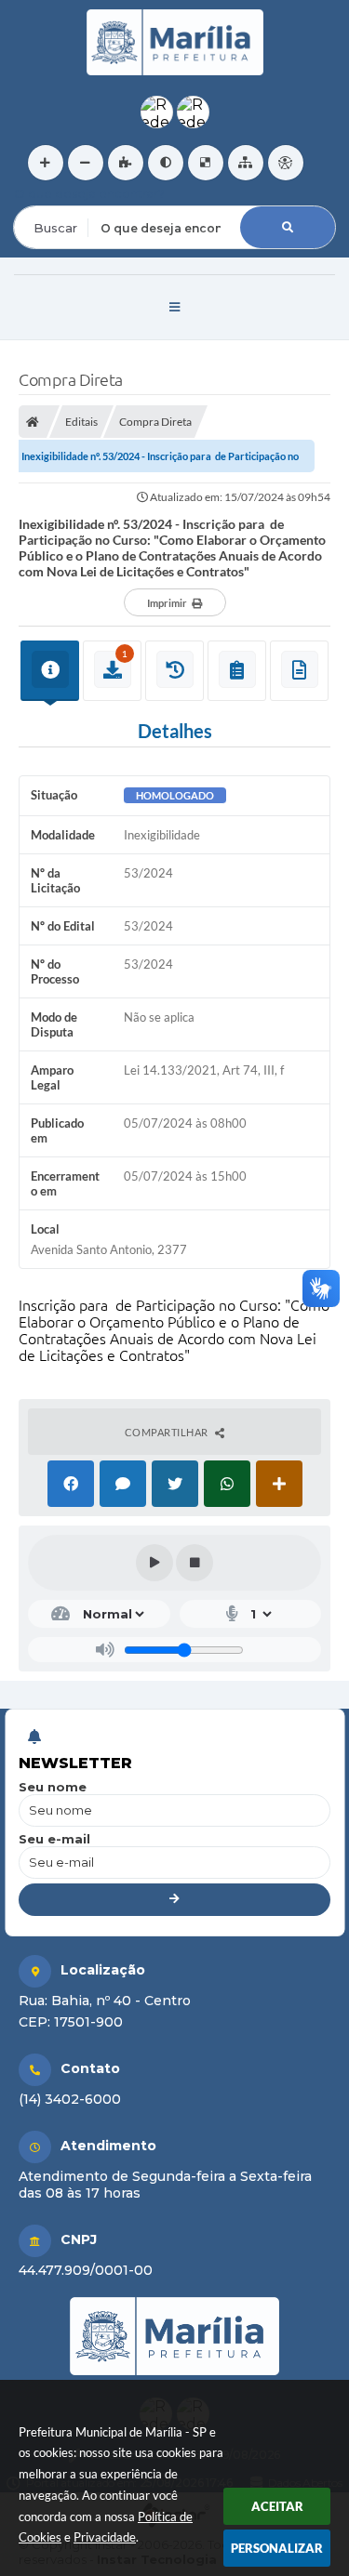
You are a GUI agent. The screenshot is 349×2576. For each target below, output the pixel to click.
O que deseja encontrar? (89, 193)
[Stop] (195, 1563)
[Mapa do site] (246, 163)
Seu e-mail (54, 1839)
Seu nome (53, 1787)
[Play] (154, 1563)
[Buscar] (288, 227)
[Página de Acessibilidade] (286, 163)
